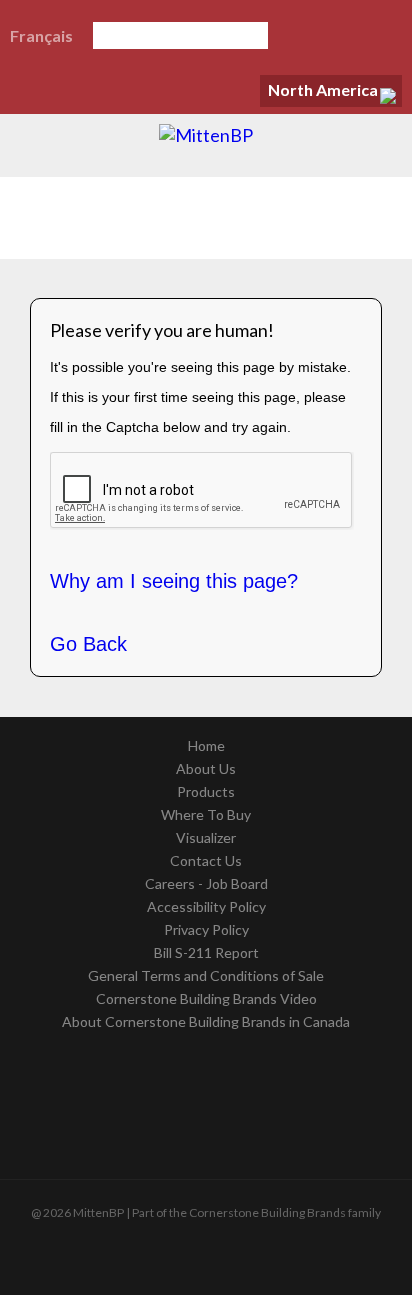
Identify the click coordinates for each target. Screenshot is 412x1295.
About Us (206, 768)
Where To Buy (206, 814)
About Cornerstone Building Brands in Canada (206, 1021)
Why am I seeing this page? (174, 581)
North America (323, 89)
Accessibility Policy (206, 906)
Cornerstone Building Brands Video (206, 998)
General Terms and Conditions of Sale (206, 975)
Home (206, 745)
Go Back (88, 644)
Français (41, 35)
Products (206, 791)
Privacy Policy (206, 929)
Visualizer (206, 837)
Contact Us (206, 860)
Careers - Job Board (206, 883)
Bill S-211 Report (206, 952)
